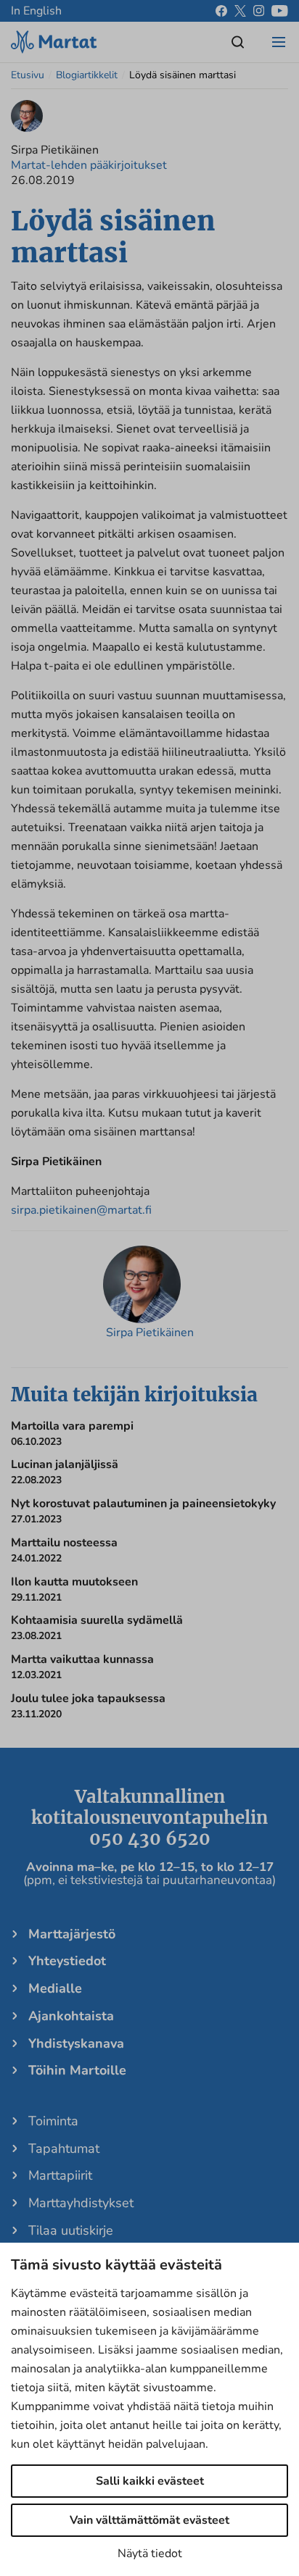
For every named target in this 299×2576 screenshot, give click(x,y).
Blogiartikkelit (87, 75)
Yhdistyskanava (76, 2043)
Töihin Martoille (77, 2070)
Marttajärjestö (72, 1934)
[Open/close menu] (279, 42)
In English (36, 11)
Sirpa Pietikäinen (150, 1333)
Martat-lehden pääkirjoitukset (89, 165)
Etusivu (28, 75)
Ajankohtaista (71, 2016)
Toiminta (53, 2121)
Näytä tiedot (150, 2554)
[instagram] (259, 11)
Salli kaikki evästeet (150, 2481)
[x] (240, 11)
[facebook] (221, 11)
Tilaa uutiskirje (71, 2230)
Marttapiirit (60, 2175)
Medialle (55, 1988)
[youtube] (280, 11)
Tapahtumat (64, 2148)
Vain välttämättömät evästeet (149, 2520)
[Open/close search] (238, 42)
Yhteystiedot (67, 1961)
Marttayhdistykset (81, 2203)
